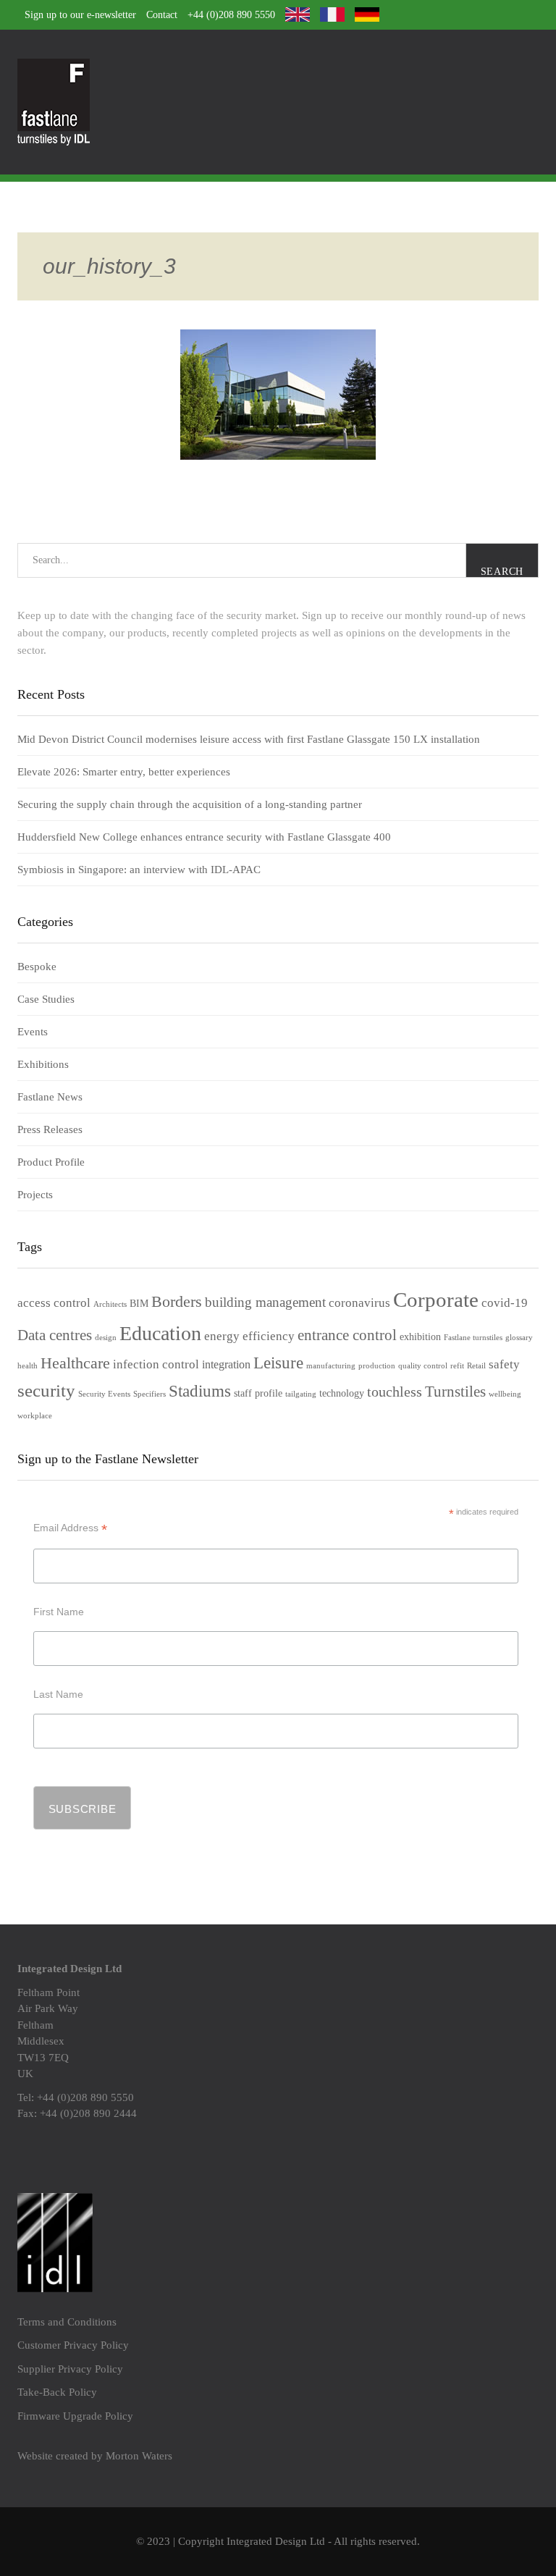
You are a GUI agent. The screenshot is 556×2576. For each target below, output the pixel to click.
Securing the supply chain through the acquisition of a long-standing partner (190, 804)
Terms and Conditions (67, 2322)
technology (342, 1393)
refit (457, 1366)
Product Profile (51, 1162)
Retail (476, 1366)
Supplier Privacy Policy (70, 2369)
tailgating (301, 1394)
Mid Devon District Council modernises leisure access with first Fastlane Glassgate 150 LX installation (249, 739)
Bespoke (37, 967)
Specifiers (149, 1394)
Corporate (436, 1300)
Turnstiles (455, 1392)
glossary (519, 1338)
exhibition (420, 1337)
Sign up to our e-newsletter (80, 15)
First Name (59, 1612)
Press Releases (50, 1129)
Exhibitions (43, 1064)
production (377, 1366)
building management (265, 1302)
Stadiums (200, 1391)
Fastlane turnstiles (473, 1338)
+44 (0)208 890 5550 (231, 15)
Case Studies (46, 999)
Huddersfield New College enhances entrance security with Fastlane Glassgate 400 (204, 837)
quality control (423, 1366)
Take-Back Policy (57, 2392)
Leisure (278, 1363)
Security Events (104, 1394)
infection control (156, 1364)
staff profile (258, 1393)
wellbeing (505, 1394)
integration (226, 1364)
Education (160, 1333)
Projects (35, 1195)
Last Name (58, 1694)
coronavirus (359, 1303)
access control (54, 1303)
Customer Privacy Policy (73, 2345)
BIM (139, 1304)
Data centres (55, 1335)
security (46, 1390)
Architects (110, 1304)
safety (504, 1364)
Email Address (70, 1528)
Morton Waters (139, 2456)
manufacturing (331, 1366)
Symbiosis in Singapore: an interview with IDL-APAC (139, 870)
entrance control (347, 1335)
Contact (162, 15)
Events (33, 1032)
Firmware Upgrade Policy (75, 2416)
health (28, 1366)
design (106, 1338)
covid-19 (505, 1303)
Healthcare (75, 1363)
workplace (35, 1416)
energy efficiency (249, 1336)
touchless (395, 1392)
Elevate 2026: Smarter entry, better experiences (124, 772)
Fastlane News (50, 1097)
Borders (177, 1302)
